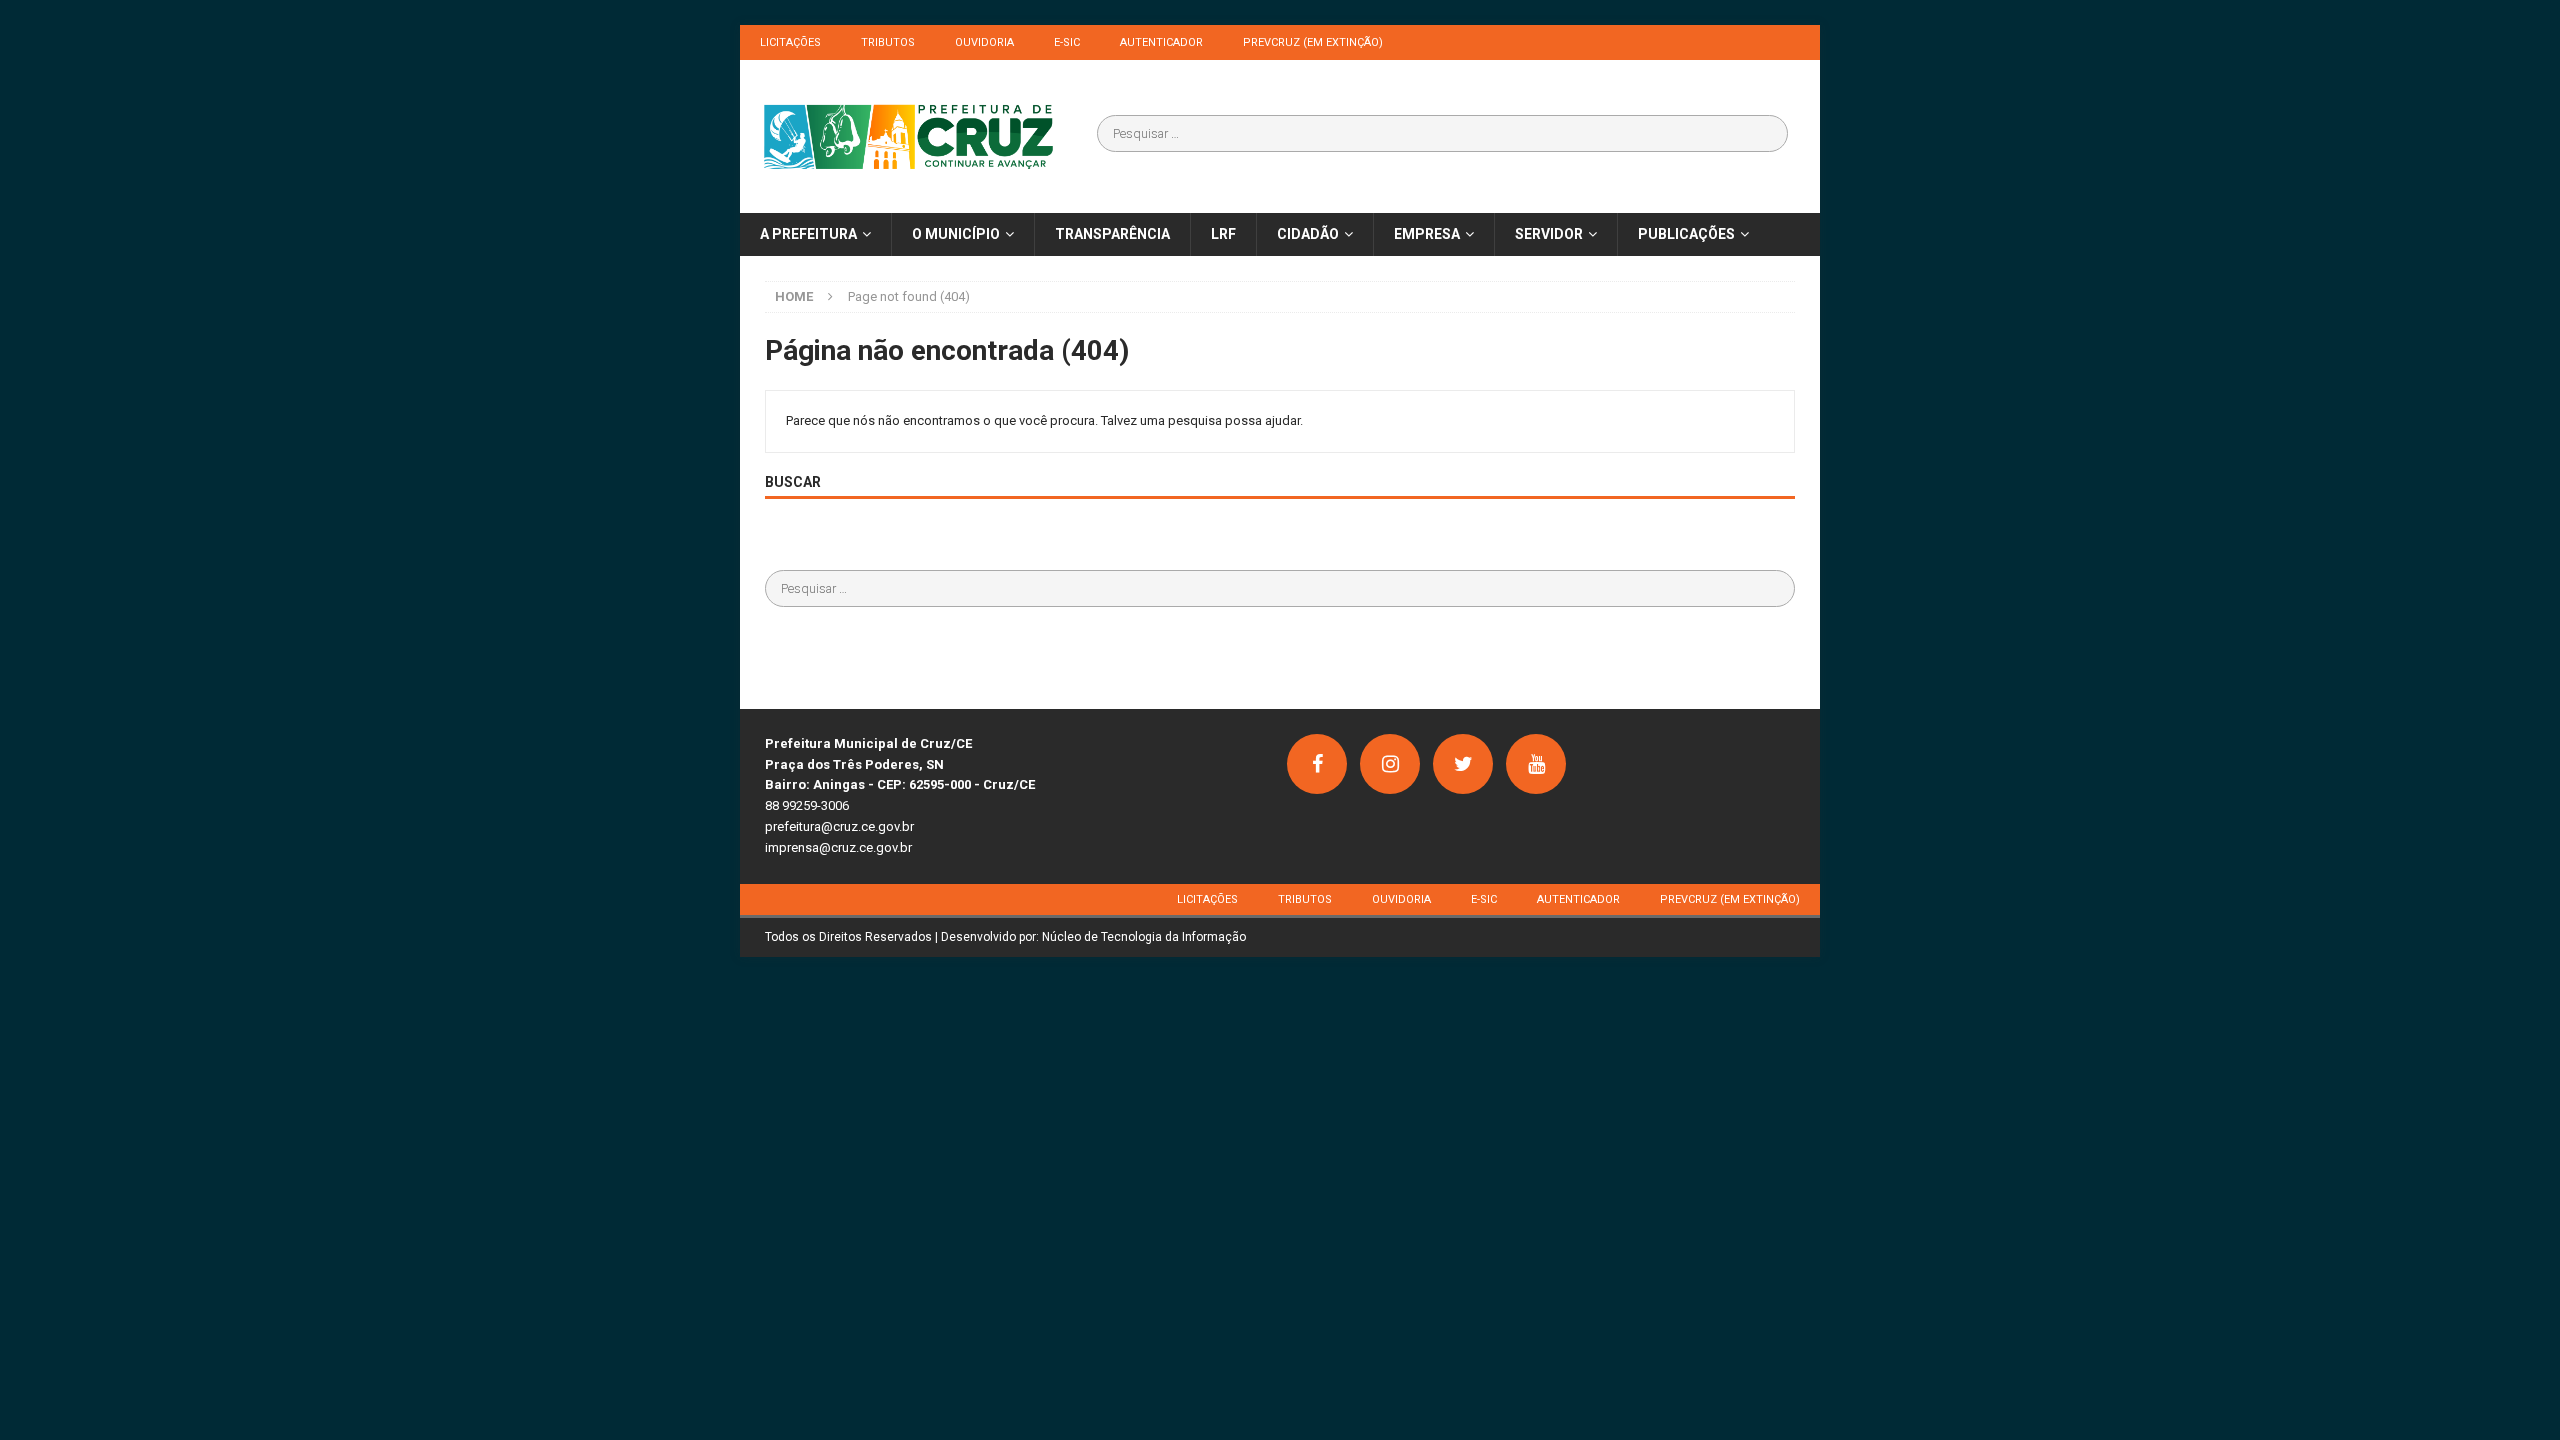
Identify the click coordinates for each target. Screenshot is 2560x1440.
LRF (1223, 234)
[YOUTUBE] (1536, 764)
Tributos (888, 42)
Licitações (790, 42)
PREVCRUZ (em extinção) (1313, 42)
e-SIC (1067, 42)
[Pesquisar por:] (1442, 133)
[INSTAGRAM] (1390, 764)
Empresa (1427, 234)
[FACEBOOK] (1317, 764)
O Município (956, 234)
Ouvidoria (984, 42)
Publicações (1686, 234)
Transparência (1112, 234)
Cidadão (1308, 234)
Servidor (1549, 234)
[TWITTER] (1463, 764)
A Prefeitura (808, 234)
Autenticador (1161, 42)
